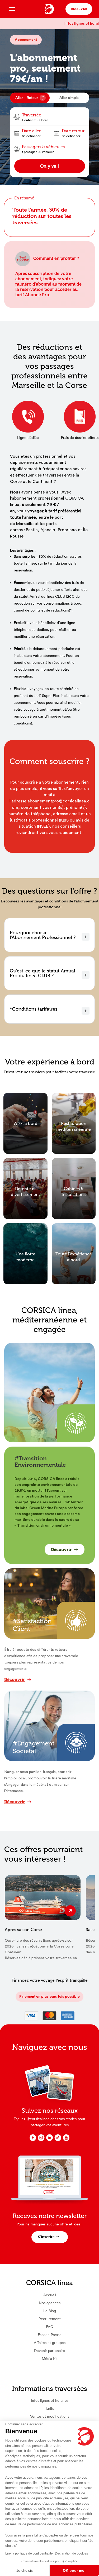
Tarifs (49, 2408)
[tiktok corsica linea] (58, 2140)
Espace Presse (50, 2335)
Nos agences (50, 2303)
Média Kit (50, 2359)
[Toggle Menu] (12, 9)
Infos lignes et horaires (50, 2400)
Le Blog (50, 2311)
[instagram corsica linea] (41, 2140)
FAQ (50, 2327)
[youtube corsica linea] (66, 2140)
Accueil (50, 2295)
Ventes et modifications (50, 2416)
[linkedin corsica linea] (49, 2140)
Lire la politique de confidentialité (29, 2553)
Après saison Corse (23, 1930)
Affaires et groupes (50, 2343)
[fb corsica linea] (33, 2140)
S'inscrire (46, 2237)
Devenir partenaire (49, 2351)
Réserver (79, 9)
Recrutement (50, 2319)
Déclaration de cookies (71, 2553)
